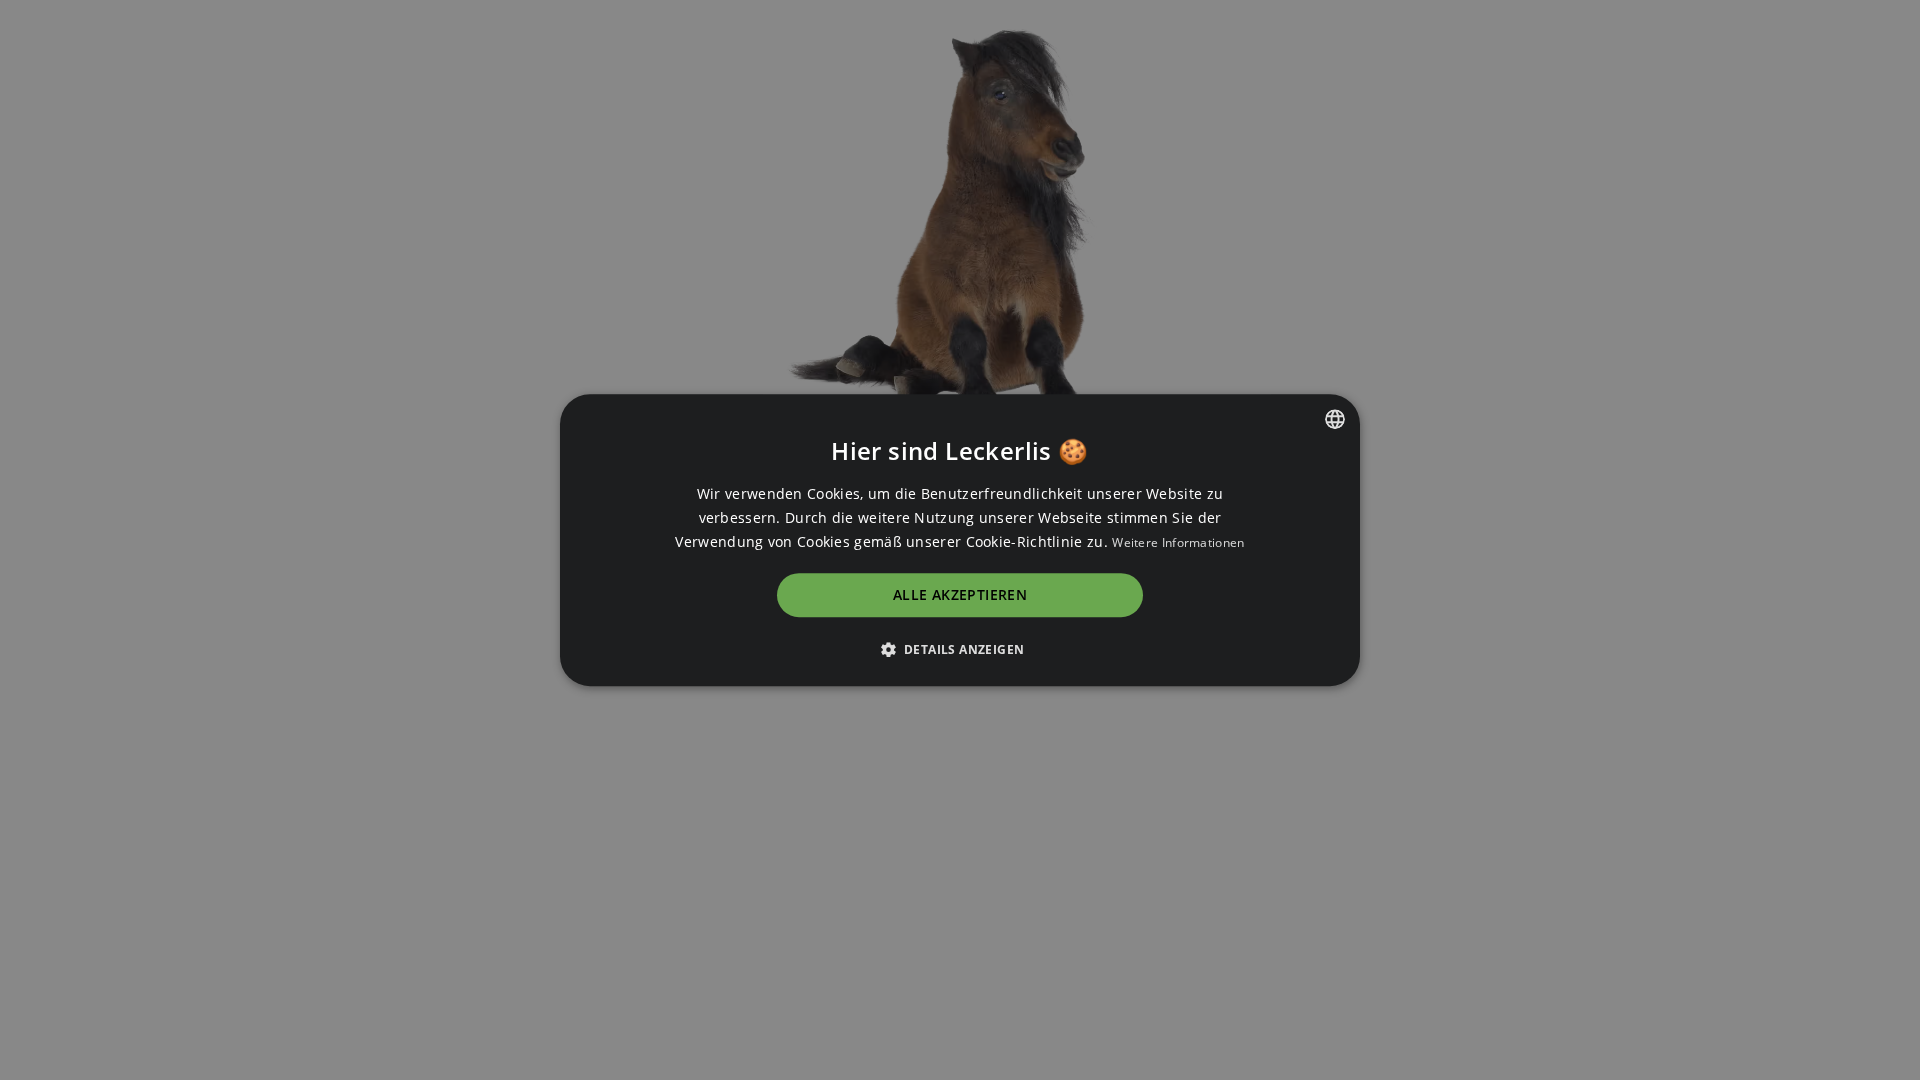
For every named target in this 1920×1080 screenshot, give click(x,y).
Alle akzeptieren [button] (960, 595)
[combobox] (1335, 419)
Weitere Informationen (1178, 542)
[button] (960, 649)
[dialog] (960, 540)
